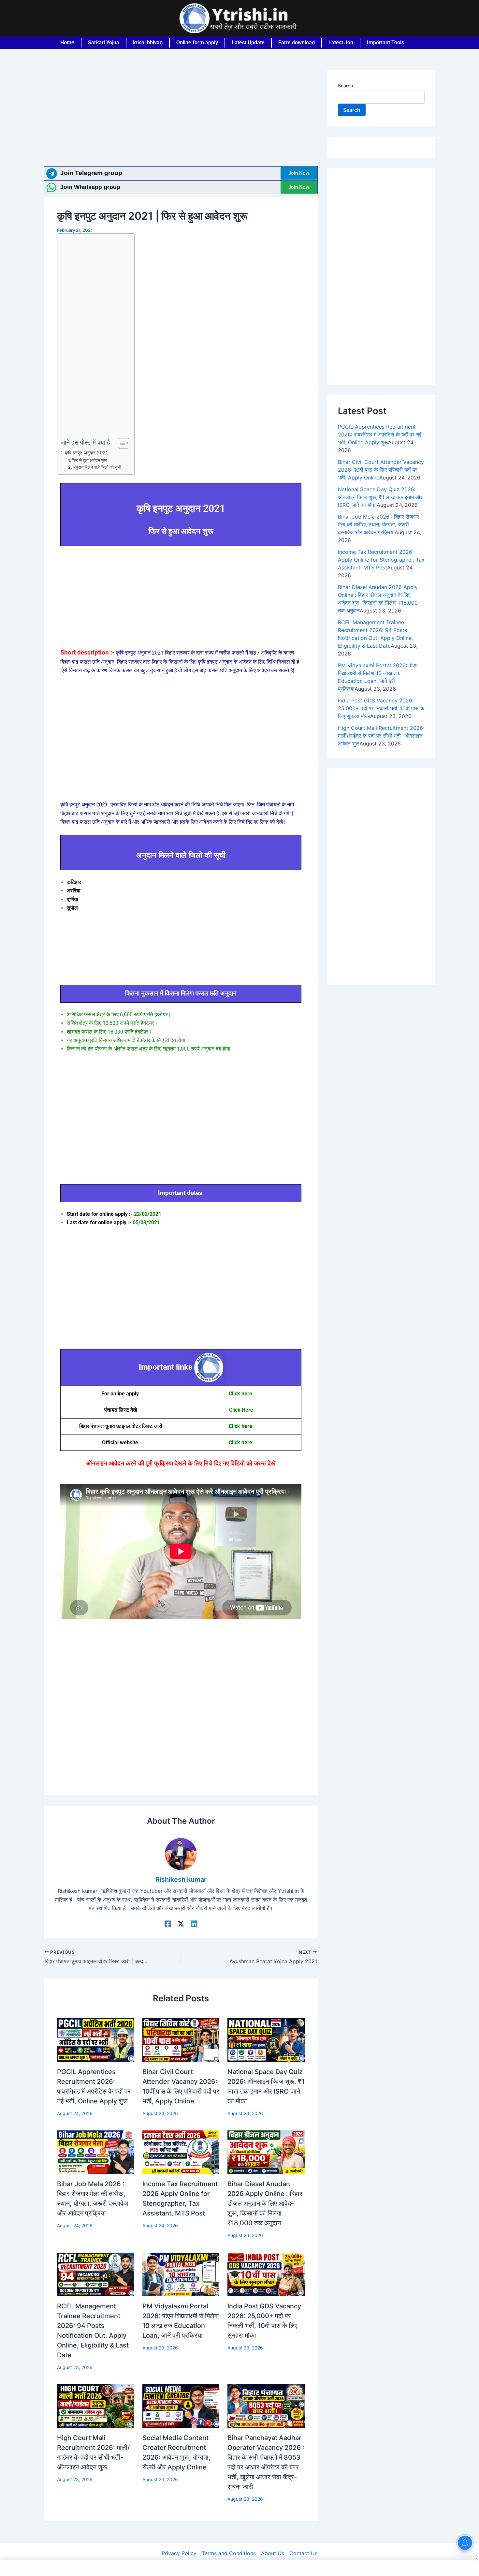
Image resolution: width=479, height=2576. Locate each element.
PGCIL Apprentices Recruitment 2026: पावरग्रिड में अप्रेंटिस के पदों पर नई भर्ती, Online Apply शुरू (380, 434)
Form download (297, 43)
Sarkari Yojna (104, 43)
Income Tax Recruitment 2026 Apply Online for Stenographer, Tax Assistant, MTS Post (381, 560)
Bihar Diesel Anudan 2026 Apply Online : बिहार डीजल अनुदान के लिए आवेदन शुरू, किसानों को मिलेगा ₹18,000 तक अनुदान (265, 2203)
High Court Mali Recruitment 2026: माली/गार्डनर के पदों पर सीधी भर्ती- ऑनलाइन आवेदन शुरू (381, 736)
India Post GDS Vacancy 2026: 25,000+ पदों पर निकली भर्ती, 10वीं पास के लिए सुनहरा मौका (381, 708)
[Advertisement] (181, 118)
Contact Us (303, 2553)
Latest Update (248, 43)
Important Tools (385, 43)
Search (345, 86)
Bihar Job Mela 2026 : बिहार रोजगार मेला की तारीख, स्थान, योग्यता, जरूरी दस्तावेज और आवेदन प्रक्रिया (378, 524)
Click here (241, 1394)
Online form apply (197, 43)
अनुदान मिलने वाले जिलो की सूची (97, 467)
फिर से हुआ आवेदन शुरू (89, 460)
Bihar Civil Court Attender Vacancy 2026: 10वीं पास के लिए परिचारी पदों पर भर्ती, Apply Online (381, 470)
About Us (273, 2553)
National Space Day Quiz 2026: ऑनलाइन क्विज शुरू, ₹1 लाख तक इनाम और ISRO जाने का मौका (380, 497)
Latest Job (341, 43)
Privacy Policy (179, 2553)
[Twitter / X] (181, 1923)
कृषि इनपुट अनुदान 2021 (86, 453)
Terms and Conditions (229, 2553)
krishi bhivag (148, 43)
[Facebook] (168, 1923)
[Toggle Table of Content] (120, 443)
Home (67, 43)
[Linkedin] (194, 1923)
